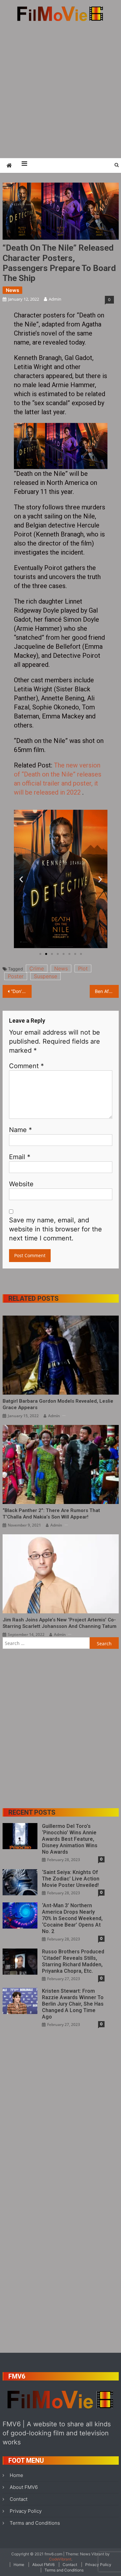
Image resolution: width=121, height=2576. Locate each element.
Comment (26, 1066)
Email (20, 1157)
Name (20, 1130)
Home (16, 2475)
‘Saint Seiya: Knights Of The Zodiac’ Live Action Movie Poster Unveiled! (71, 1879)
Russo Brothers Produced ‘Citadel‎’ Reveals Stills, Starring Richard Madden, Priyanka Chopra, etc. (73, 1961)
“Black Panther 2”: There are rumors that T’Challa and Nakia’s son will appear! (51, 1514)
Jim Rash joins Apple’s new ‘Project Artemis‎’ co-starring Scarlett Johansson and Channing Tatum (60, 1623)
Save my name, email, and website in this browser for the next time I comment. (55, 1229)
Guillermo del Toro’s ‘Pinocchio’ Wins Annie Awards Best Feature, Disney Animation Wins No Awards (70, 1839)
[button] (21, 879)
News (12, 290)
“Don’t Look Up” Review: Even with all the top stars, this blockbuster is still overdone (21, 991)
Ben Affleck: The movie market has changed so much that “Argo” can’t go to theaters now (107, 991)
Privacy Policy (26, 2511)
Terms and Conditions (35, 2523)
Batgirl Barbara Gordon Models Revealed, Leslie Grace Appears (58, 1404)
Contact (19, 2499)
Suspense (45, 976)
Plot (83, 968)
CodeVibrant (60, 2559)
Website (21, 1184)
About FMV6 (24, 2487)
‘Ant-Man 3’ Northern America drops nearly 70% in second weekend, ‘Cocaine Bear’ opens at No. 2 (72, 1918)
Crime (37, 968)
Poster (16, 976)
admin (55, 299)
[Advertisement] (60, 90)
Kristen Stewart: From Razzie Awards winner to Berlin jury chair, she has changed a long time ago (73, 2004)
